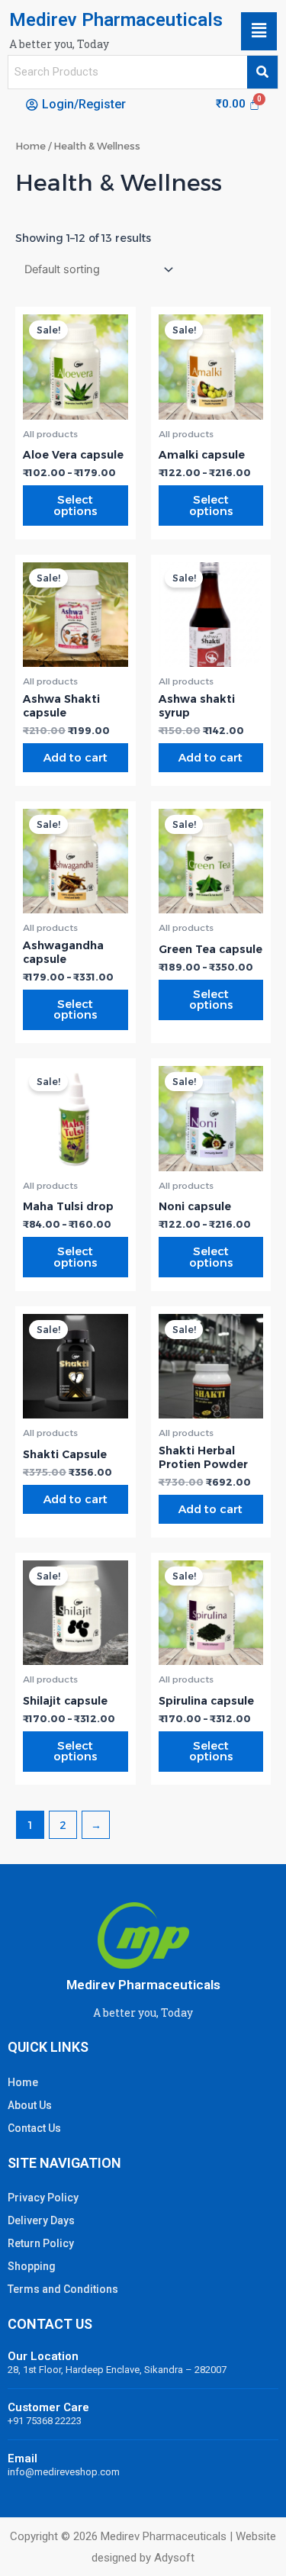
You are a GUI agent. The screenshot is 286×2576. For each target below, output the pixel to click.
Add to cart (76, 758)
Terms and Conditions (63, 2289)
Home (31, 146)
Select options (75, 506)
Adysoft (174, 2558)
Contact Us (34, 2128)
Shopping (32, 2266)
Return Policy (41, 2243)
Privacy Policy (43, 2198)
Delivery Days (41, 2220)
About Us (30, 2105)
